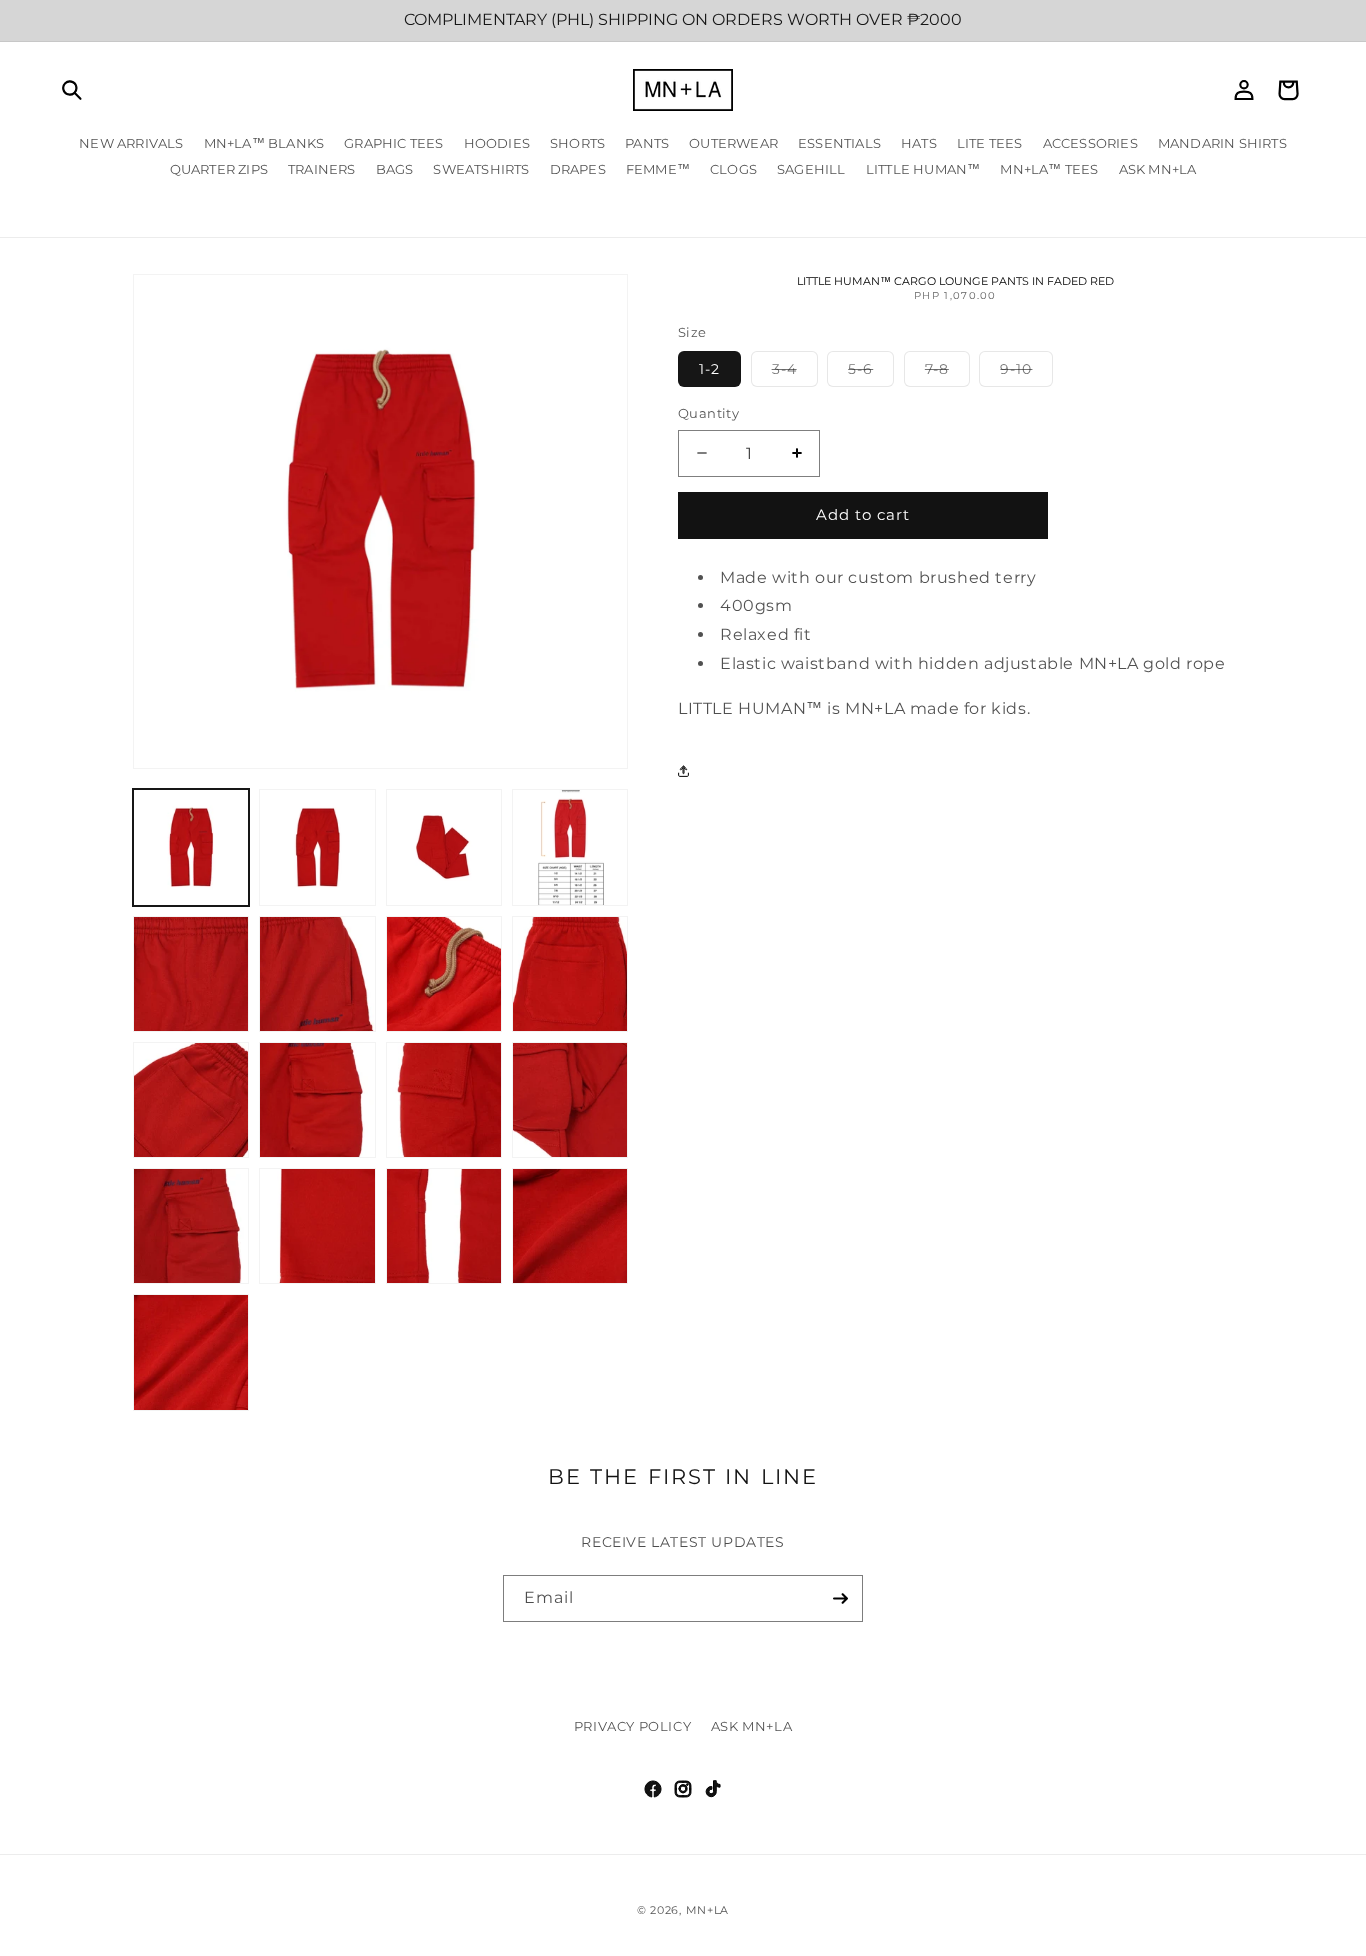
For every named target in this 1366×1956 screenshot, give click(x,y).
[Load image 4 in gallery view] (570, 847)
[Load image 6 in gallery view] (317, 974)
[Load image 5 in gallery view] (191, 974)
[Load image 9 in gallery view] (191, 1100)
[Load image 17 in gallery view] (191, 1352)
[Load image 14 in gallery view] (317, 1226)
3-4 (795, 373)
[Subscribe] (840, 1598)
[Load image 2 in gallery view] (317, 847)
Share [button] (719, 770)
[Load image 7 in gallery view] (444, 974)
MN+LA (708, 1910)
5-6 (871, 373)
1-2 (709, 369)
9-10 (1026, 373)
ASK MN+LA (751, 1726)
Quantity (708, 413)
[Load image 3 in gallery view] (444, 847)
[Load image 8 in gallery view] (570, 974)
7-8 (947, 373)
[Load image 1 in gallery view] (191, 847)
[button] (72, 90)
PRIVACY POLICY (632, 1726)
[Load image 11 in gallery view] (444, 1100)
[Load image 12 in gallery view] (570, 1100)
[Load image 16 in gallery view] (570, 1226)
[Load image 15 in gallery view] (444, 1226)
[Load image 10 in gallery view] (317, 1100)
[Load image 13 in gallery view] (191, 1226)
